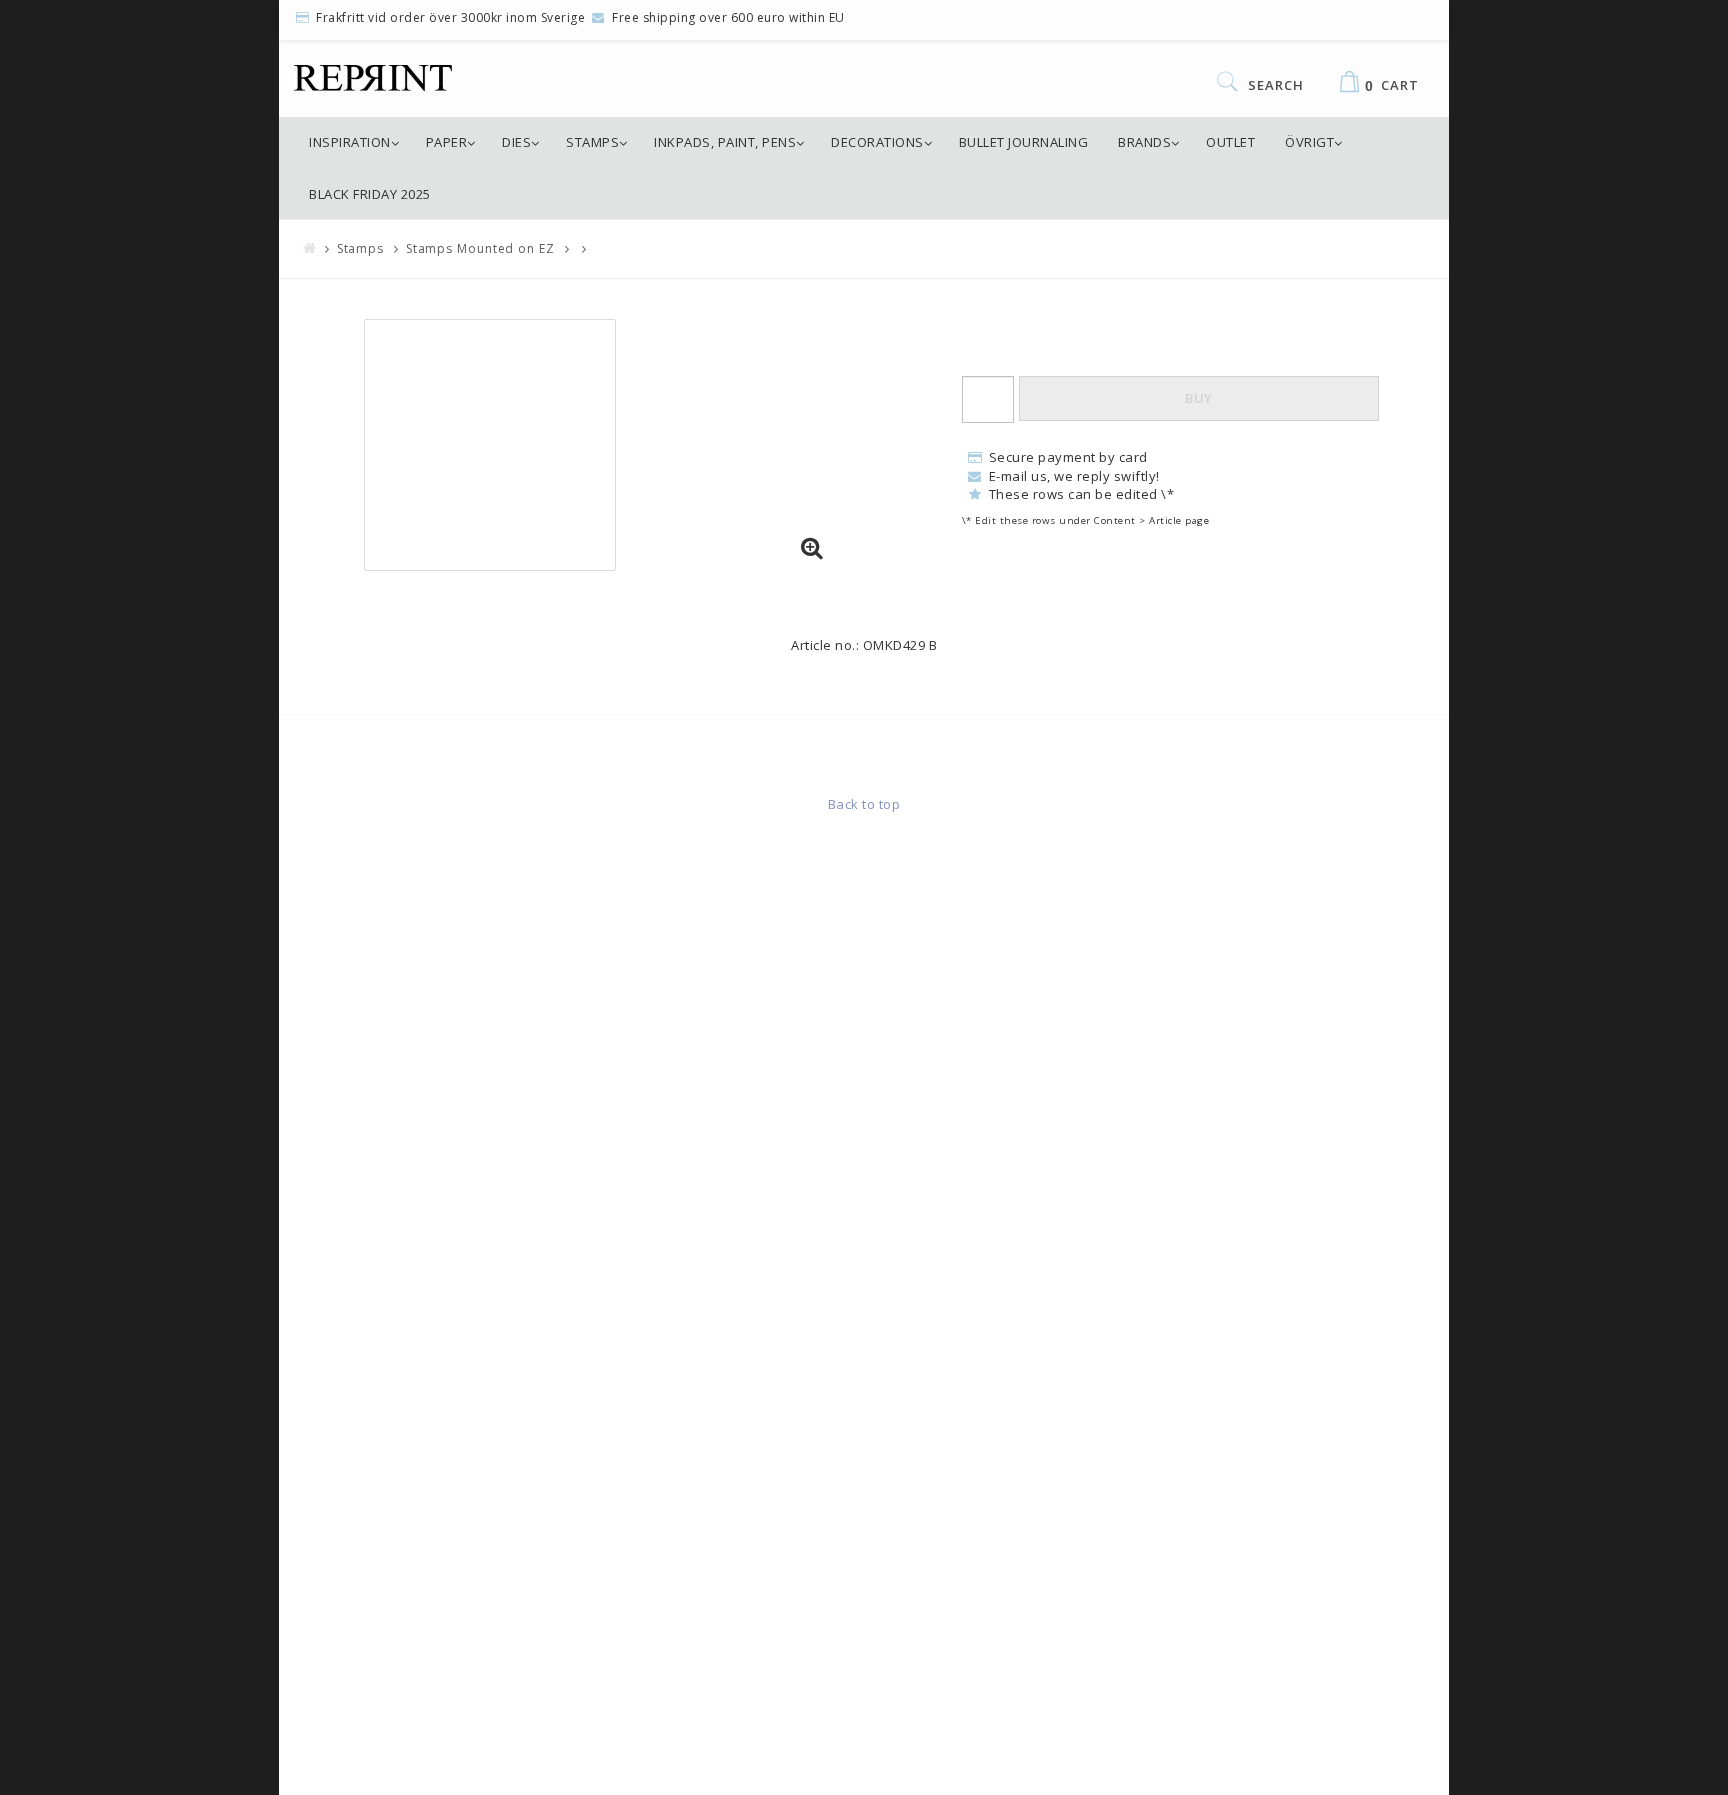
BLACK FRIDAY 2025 (370, 194)
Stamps (592, 142)
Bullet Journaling (1024, 142)
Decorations (877, 142)
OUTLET (1230, 142)
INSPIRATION (350, 142)
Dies (516, 142)
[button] (812, 549)
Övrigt (1309, 142)
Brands (1144, 142)
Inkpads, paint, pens (725, 142)
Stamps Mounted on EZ (480, 248)
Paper (447, 142)
